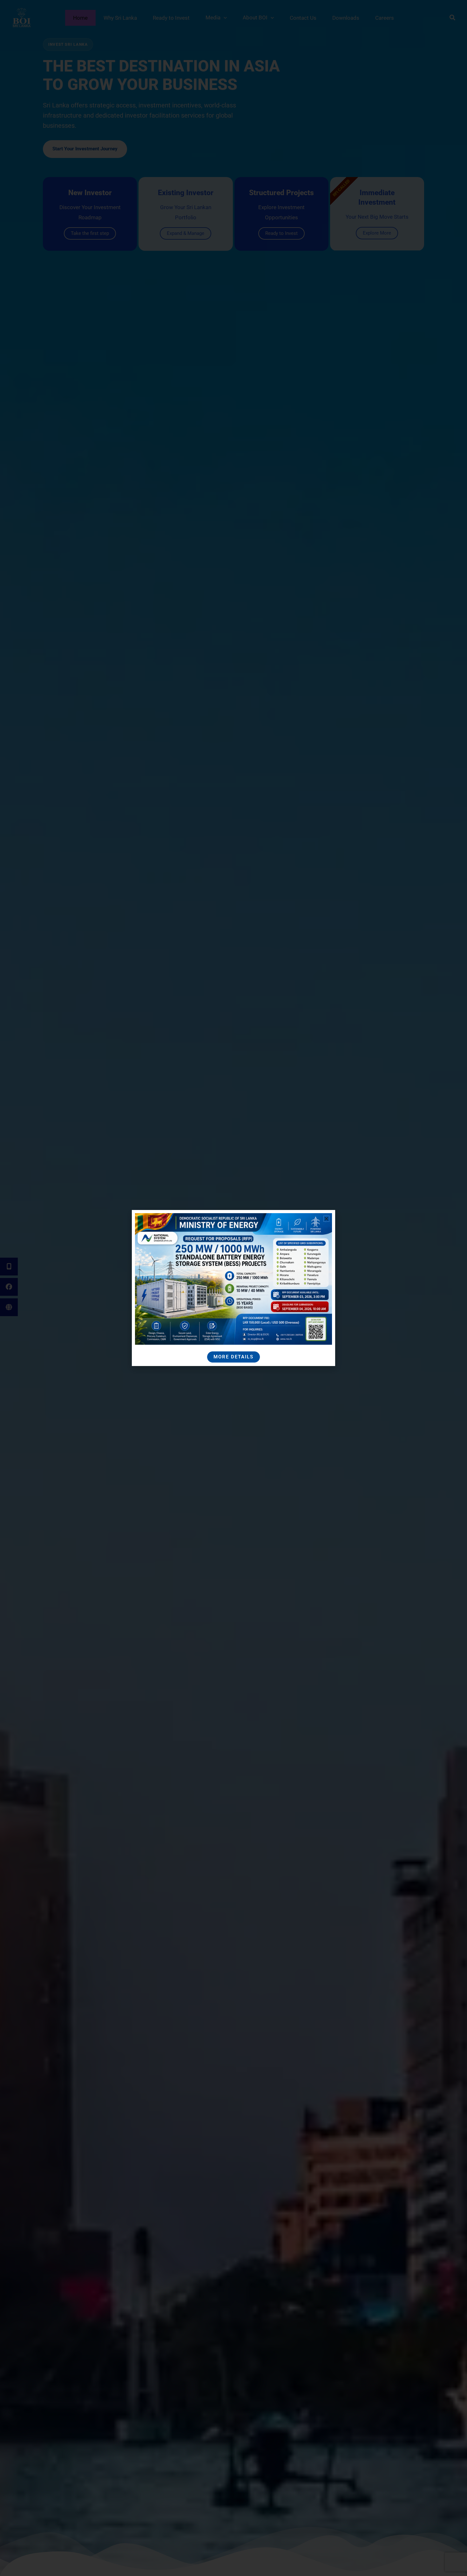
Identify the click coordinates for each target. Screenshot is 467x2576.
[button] (326, 1219)
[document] (233, 1288)
